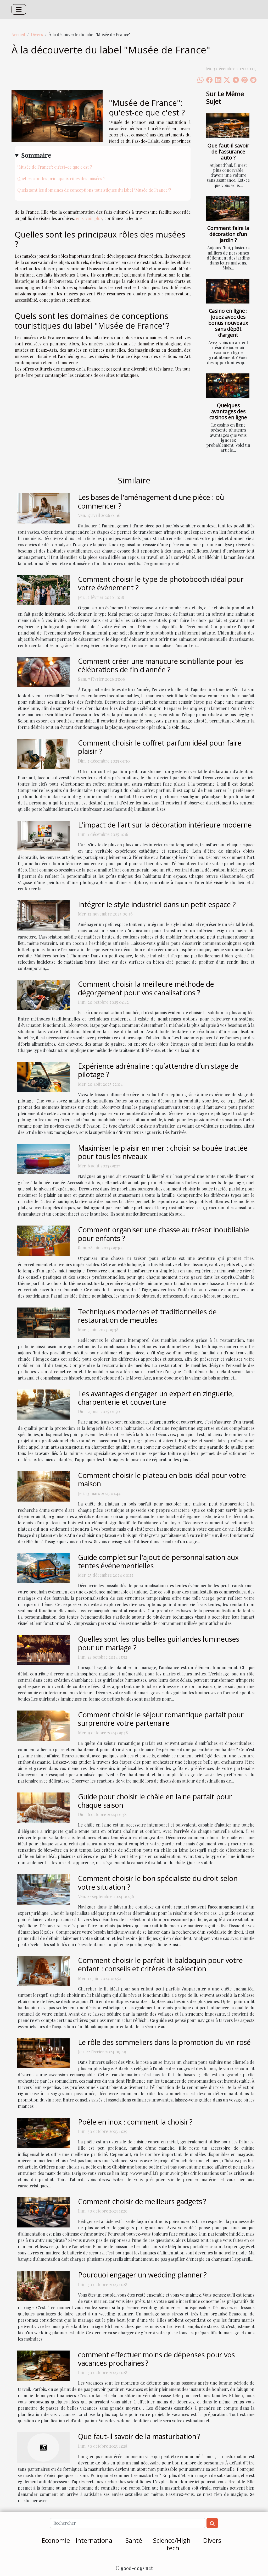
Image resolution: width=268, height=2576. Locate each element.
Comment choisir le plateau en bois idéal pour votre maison (162, 1479)
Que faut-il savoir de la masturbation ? (139, 2436)
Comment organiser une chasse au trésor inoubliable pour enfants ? (164, 1234)
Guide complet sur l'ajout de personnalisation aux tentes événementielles (158, 1561)
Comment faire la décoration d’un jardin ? (228, 234)
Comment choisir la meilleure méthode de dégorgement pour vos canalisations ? (146, 988)
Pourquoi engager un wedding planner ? (142, 2275)
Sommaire (36, 155)
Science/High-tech (173, 2544)
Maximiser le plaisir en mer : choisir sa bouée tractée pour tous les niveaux (163, 1152)
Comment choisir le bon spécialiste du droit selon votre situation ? (158, 1882)
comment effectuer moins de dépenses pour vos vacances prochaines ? (156, 2359)
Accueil (18, 34)
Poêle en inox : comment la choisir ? (135, 2122)
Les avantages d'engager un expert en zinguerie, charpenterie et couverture (156, 1398)
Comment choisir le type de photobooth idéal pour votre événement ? (161, 583)
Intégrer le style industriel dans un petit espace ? (157, 904)
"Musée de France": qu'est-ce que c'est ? (55, 167)
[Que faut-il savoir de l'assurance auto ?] (228, 126)
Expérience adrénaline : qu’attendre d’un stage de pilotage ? (158, 1070)
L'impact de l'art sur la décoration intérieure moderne (165, 825)
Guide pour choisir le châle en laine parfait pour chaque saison (155, 1801)
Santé (134, 2540)
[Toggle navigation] (19, 9)
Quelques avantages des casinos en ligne (228, 411)
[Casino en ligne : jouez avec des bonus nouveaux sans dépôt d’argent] (228, 291)
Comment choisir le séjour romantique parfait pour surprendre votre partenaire (161, 1719)
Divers (37, 34)
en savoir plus (89, 218)
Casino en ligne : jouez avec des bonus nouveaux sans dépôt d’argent (228, 323)
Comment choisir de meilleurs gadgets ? (142, 2201)
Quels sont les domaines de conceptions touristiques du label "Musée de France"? (94, 190)
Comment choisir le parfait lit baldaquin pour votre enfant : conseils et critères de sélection (160, 1964)
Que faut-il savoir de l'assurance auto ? (228, 151)
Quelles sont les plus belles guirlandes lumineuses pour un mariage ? (159, 1643)
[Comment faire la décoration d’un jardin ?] (228, 208)
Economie (56, 2540)
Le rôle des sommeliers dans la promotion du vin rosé (164, 2042)
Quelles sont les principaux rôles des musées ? (61, 178)
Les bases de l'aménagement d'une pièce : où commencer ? (151, 501)
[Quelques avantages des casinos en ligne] (228, 386)
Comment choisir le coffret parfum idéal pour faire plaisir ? (160, 747)
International (95, 2540)
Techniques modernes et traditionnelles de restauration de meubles (147, 1316)
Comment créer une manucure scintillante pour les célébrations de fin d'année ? (161, 665)
